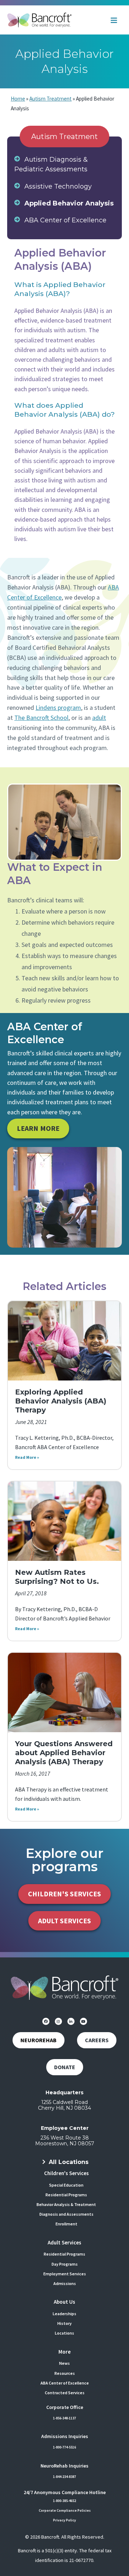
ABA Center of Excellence (65, 220)
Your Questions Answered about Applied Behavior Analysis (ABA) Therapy (64, 1753)
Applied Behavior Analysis (69, 203)
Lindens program (58, 707)
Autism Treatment (51, 99)
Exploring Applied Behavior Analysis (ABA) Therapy (61, 1401)
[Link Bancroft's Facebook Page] (46, 2021)
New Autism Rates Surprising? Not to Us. (57, 1577)
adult (99, 718)
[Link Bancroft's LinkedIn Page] (71, 2021)
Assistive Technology (58, 186)
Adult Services (64, 2242)
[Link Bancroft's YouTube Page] (83, 2021)
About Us (64, 2302)
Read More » (27, 1457)
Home (18, 99)
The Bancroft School (41, 718)
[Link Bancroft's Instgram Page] (58, 2021)
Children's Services (66, 2173)
